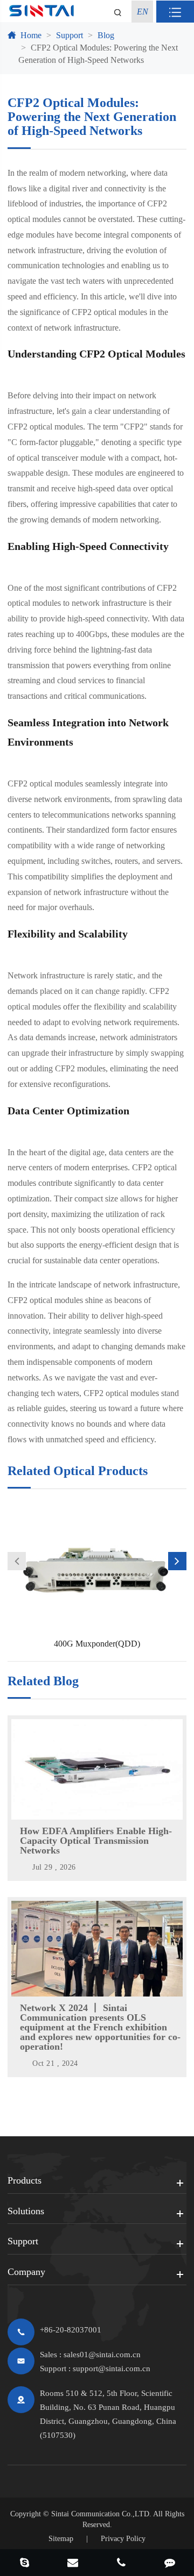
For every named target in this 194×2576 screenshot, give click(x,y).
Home (31, 35)
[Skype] (24, 2564)
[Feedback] (170, 2564)
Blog (106, 35)
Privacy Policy (123, 2539)
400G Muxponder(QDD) (97, 1644)
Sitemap (61, 2539)
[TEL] (121, 2564)
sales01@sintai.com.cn (102, 2355)
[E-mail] (73, 2564)
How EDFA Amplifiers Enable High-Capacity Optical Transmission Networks (96, 1841)
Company (26, 2272)
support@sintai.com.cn (112, 2369)
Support (70, 35)
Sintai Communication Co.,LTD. (101, 2514)
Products (25, 2180)
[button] (17, 1561)
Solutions (26, 2211)
